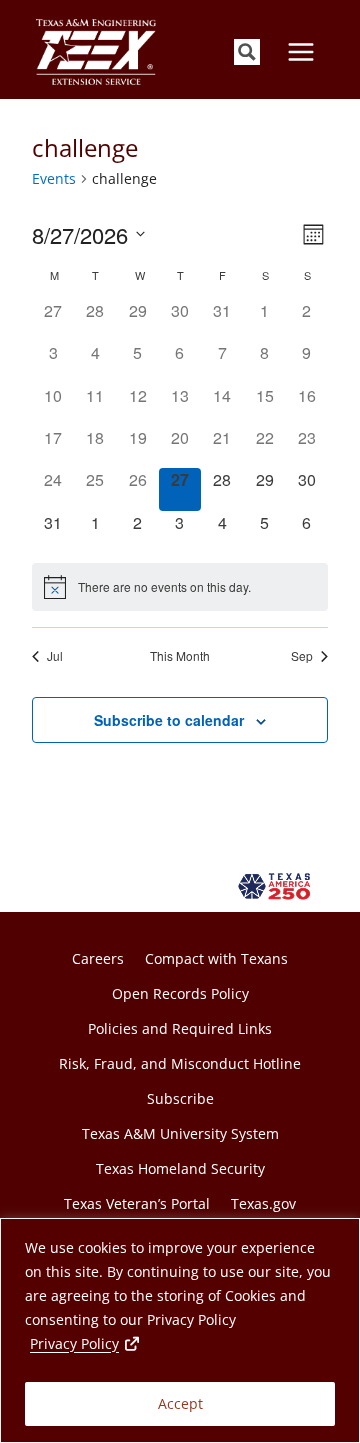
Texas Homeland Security (180, 1168)
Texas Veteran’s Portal (137, 1203)
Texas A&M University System (180, 1133)
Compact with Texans (216, 958)
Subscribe (180, 1098)
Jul (55, 656)
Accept (180, 1403)
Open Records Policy (180, 993)
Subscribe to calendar (169, 720)
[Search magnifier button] (247, 52)
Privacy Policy (86, 1343)
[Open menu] (300, 51)
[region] (180, 1330)
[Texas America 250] (278, 886)
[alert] (180, 587)
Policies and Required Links (180, 1028)
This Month (180, 656)
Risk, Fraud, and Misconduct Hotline (180, 1063)
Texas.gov (263, 1203)
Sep (302, 656)
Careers (98, 958)
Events (54, 178)
